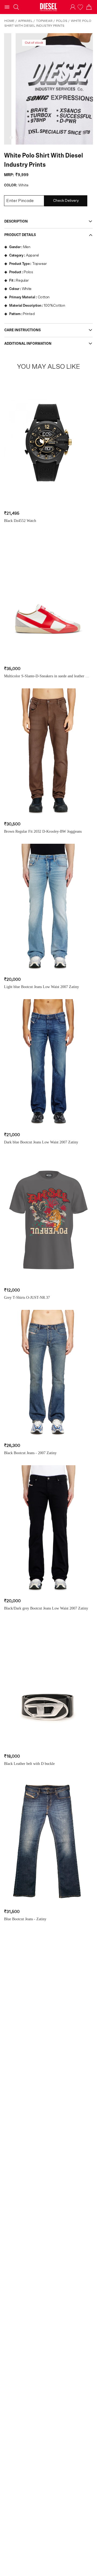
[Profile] (73, 7)
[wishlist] (81, 7)
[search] (16, 7)
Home (9, 21)
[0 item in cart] (89, 7)
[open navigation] (7, 7)
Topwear (44, 21)
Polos (62, 21)
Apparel (25, 21)
